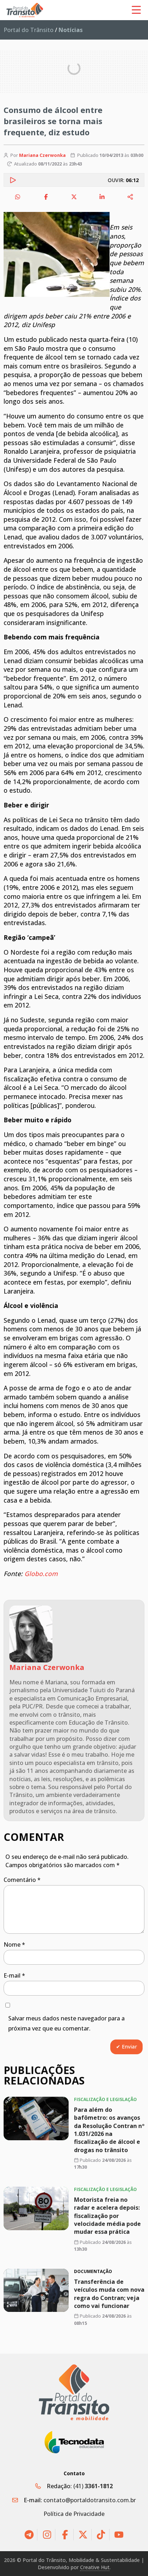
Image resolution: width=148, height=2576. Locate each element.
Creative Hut (95, 2567)
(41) (93, 2486)
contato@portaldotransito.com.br (90, 2500)
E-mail (14, 1975)
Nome (14, 1945)
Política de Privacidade (74, 2514)
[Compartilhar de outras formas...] (130, 197)
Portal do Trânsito (29, 30)
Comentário (22, 1880)
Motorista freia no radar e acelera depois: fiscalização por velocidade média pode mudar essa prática (107, 2216)
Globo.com (41, 1574)
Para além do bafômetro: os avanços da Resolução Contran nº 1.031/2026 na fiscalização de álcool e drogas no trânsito (109, 2129)
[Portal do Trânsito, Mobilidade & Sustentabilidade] (74, 2392)
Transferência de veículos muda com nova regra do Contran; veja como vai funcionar (109, 2294)
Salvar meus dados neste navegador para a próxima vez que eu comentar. (66, 2023)
